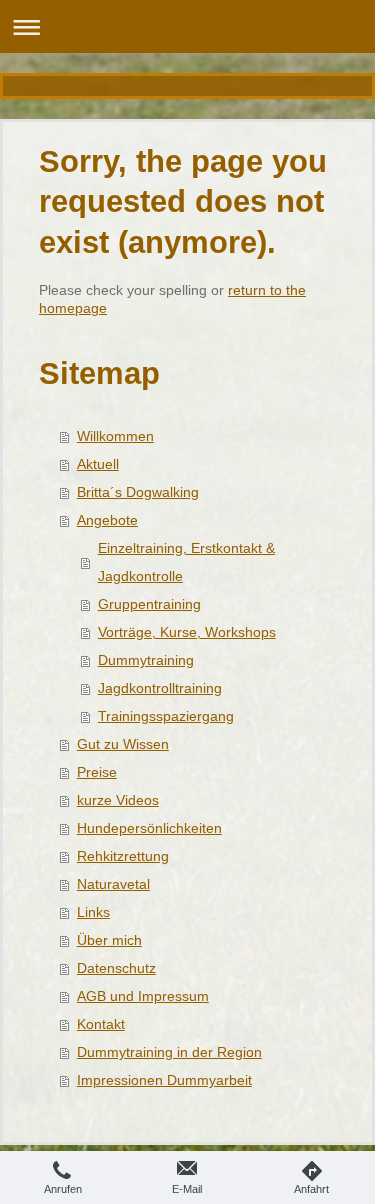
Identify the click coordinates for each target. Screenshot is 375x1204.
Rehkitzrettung (123, 856)
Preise (97, 772)
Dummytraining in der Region (169, 1052)
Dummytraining (146, 660)
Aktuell (98, 464)
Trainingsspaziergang (166, 716)
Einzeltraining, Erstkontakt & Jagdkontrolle (186, 562)
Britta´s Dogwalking (138, 492)
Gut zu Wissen (123, 744)
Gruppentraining (149, 604)
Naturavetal (113, 884)
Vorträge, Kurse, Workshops (187, 632)
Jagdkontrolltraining (160, 688)
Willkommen (115, 436)
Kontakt (101, 1024)
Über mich (109, 940)
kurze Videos (118, 800)
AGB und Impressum (143, 996)
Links (93, 912)
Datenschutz (116, 968)
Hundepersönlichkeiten (149, 828)
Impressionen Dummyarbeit (164, 1080)
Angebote (107, 520)
